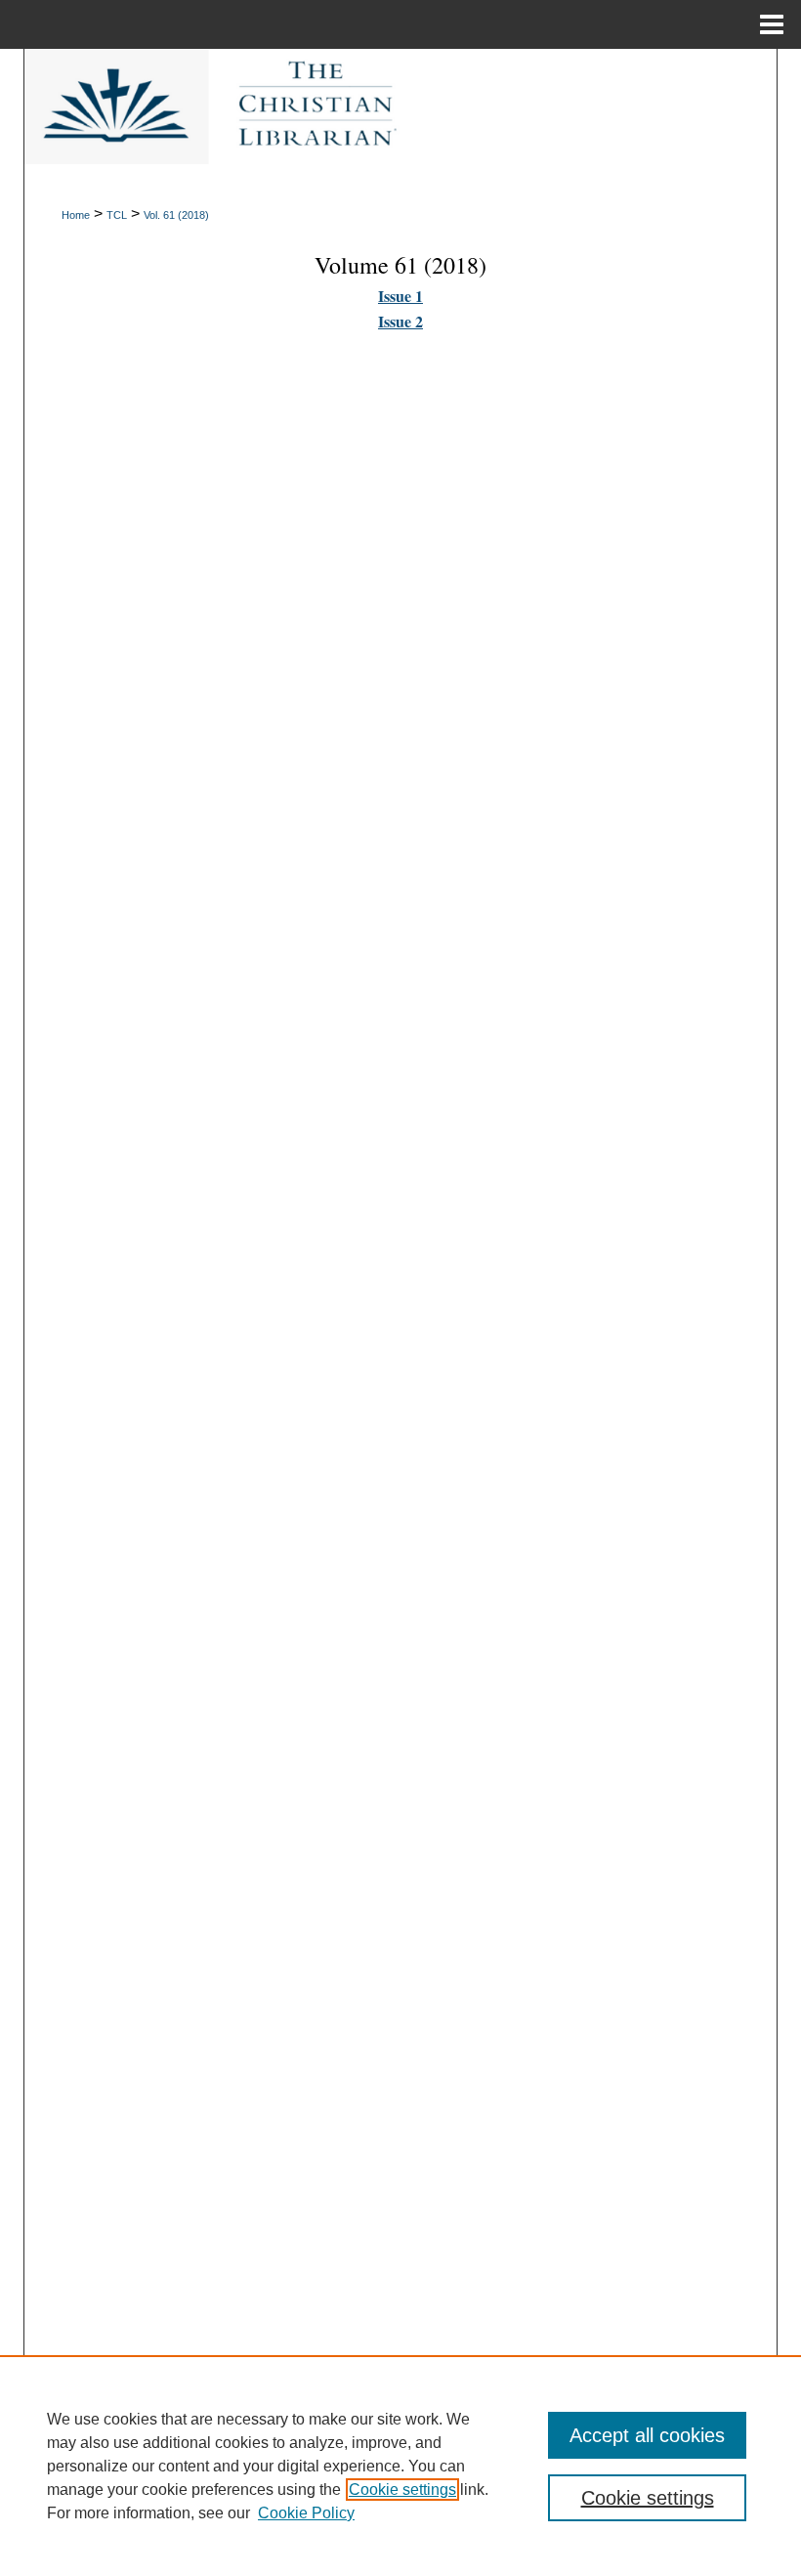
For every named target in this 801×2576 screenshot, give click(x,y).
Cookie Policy (306, 2513)
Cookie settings (402, 2490)
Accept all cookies (647, 2435)
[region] (400, 2466)
